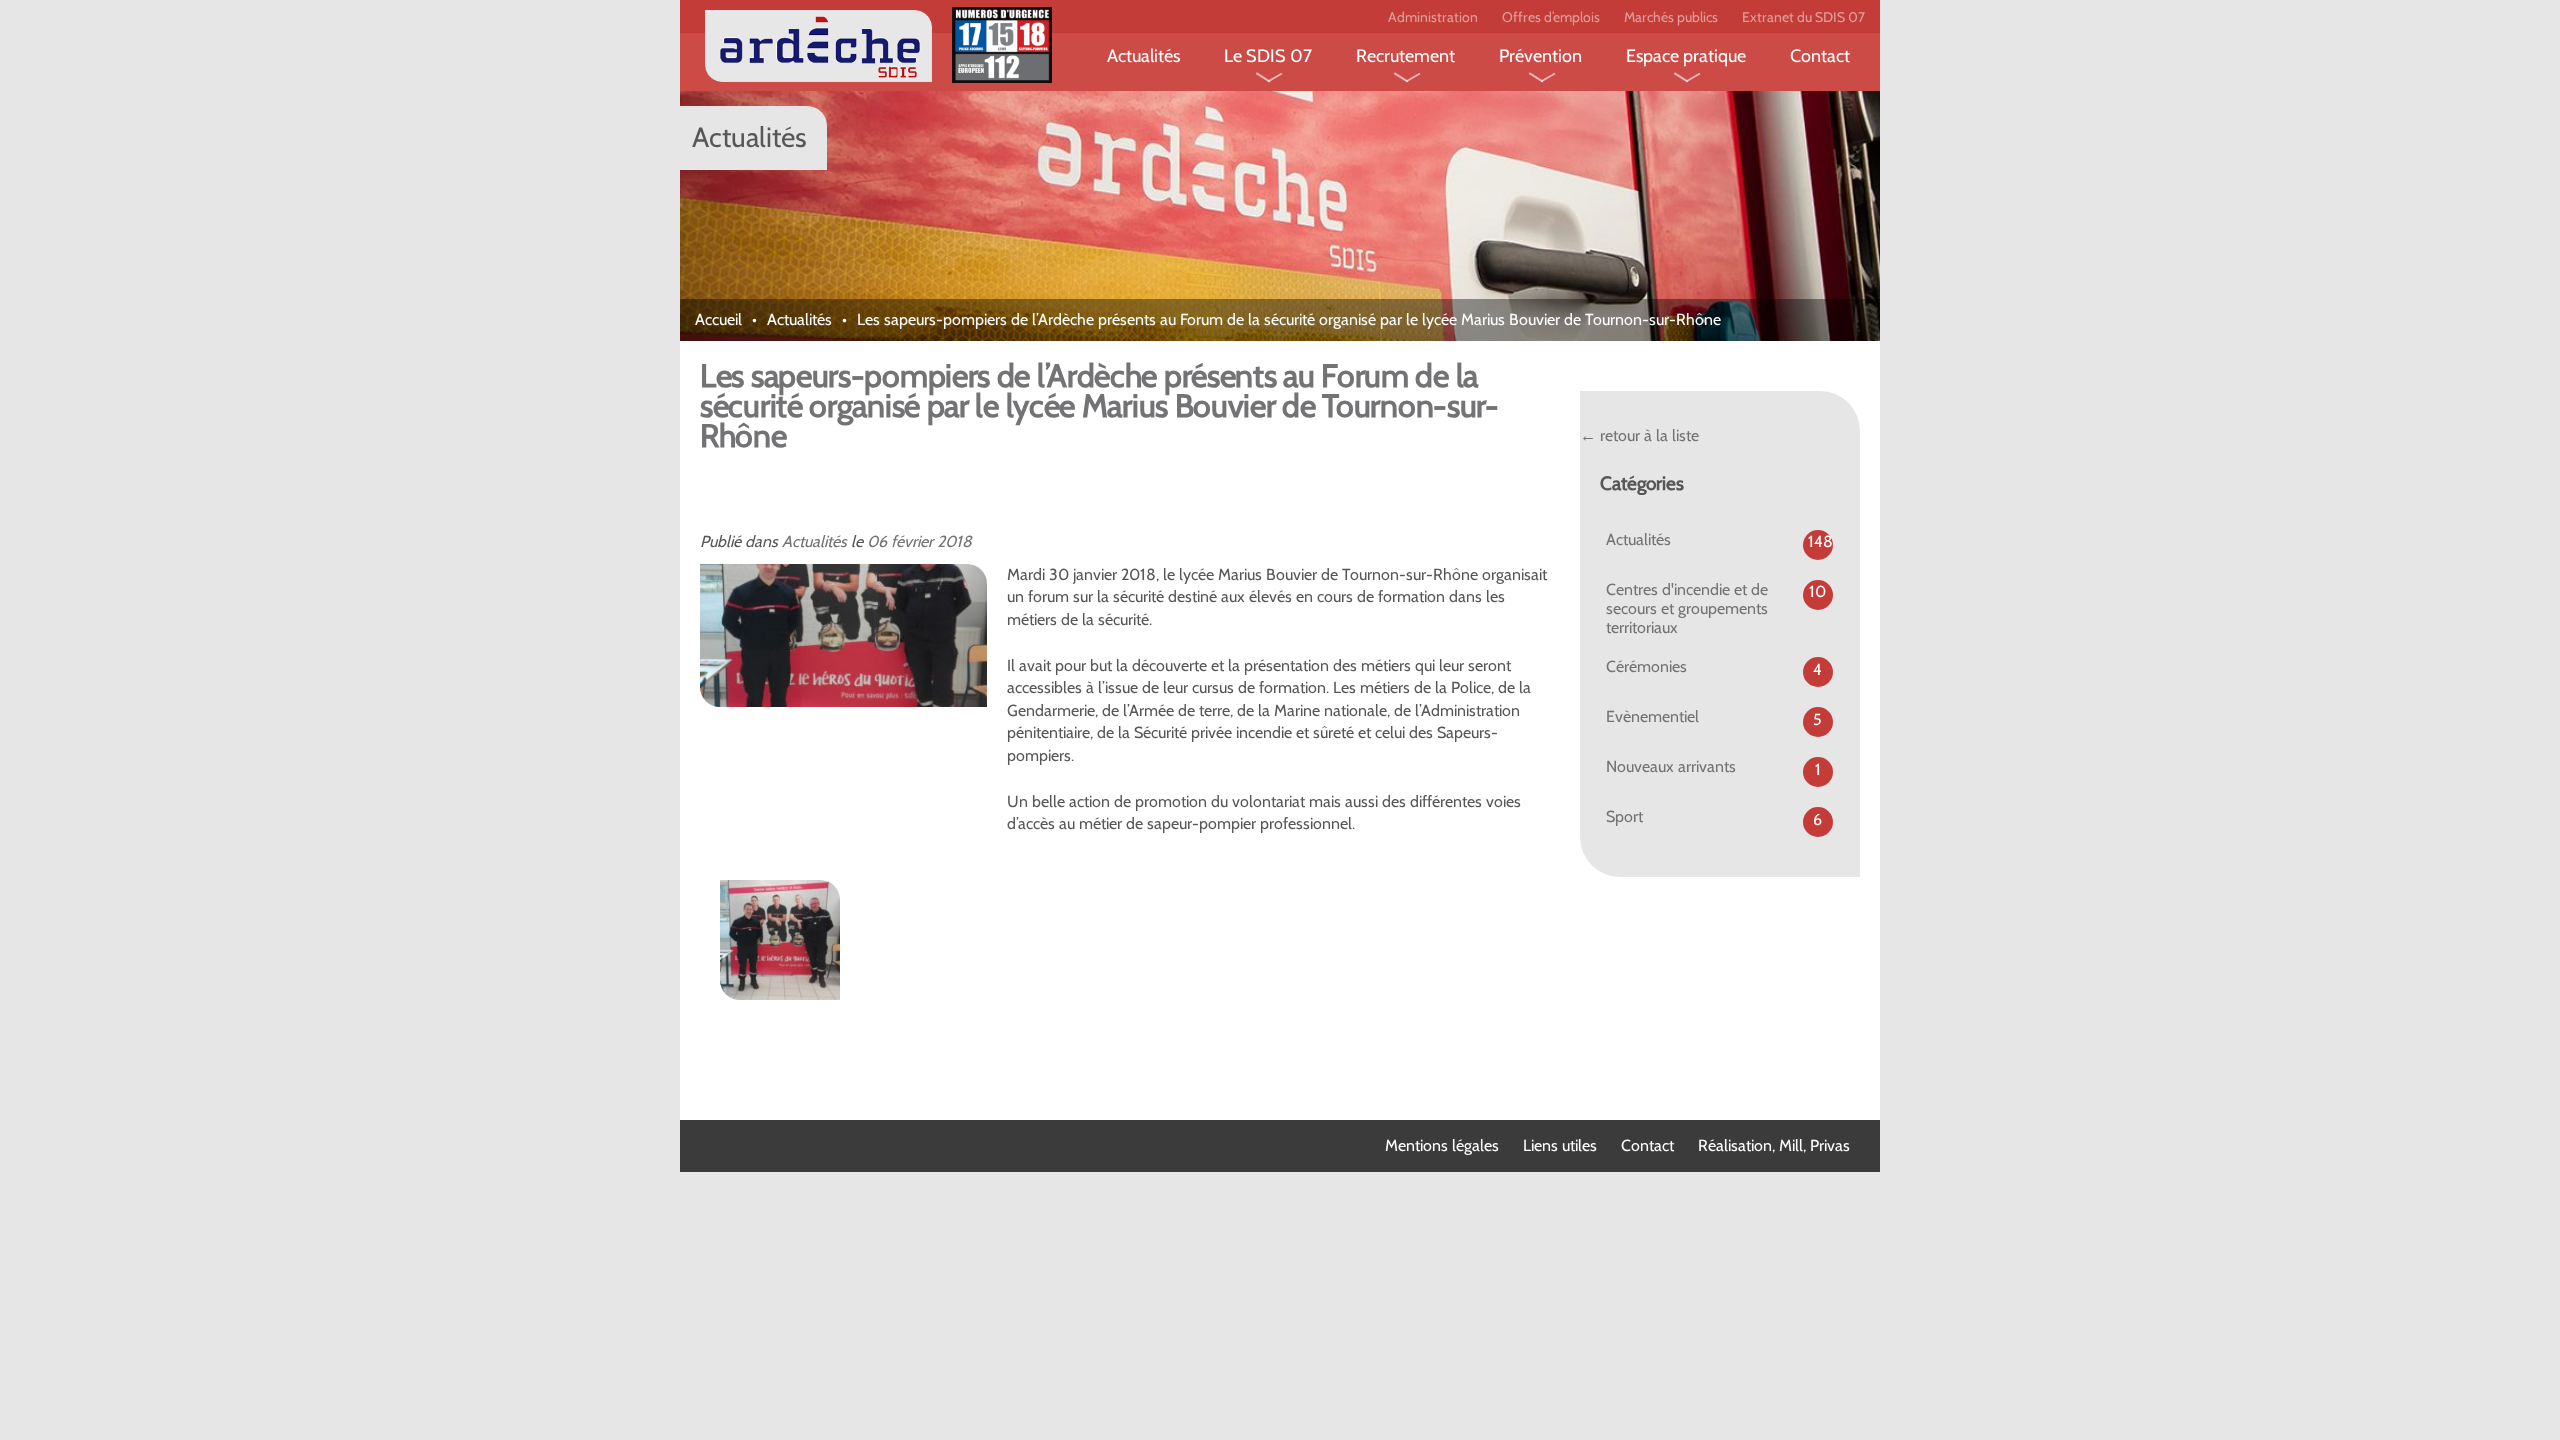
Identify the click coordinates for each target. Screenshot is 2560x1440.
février (912, 541)
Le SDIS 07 (1268, 56)
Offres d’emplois (1551, 17)
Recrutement (1405, 56)
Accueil (718, 319)
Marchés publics (1671, 17)
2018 (954, 541)
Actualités (1143, 56)
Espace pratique (1686, 56)
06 (877, 541)
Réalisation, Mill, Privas (1774, 1145)
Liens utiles (1560, 1145)
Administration (1433, 17)
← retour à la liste (1639, 435)
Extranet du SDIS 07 (1803, 17)
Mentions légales (1442, 1145)
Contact (1820, 56)
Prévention (1540, 56)
